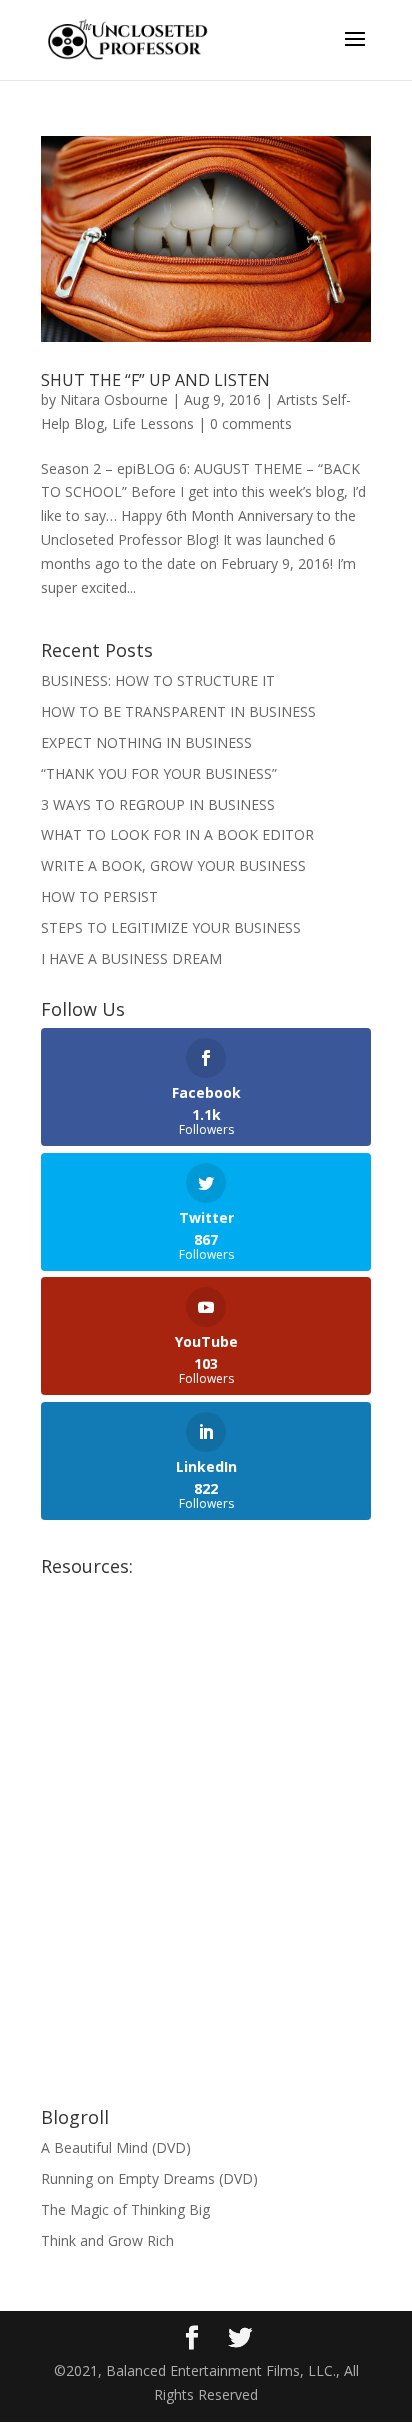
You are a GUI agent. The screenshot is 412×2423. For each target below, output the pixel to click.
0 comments (251, 423)
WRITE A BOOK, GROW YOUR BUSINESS (173, 865)
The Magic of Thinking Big (125, 2209)
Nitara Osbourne (114, 399)
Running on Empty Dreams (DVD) (149, 2178)
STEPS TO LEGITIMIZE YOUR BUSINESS (171, 927)
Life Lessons (153, 423)
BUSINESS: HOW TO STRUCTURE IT (158, 680)
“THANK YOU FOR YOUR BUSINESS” (159, 773)
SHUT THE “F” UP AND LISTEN (155, 380)
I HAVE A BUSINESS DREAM (131, 958)
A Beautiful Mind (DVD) (116, 2147)
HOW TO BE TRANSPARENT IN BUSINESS (178, 711)
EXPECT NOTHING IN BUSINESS (146, 742)
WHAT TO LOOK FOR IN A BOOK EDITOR (177, 834)
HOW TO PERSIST (99, 896)
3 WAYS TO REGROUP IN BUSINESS (158, 804)
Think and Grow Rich (107, 2240)
